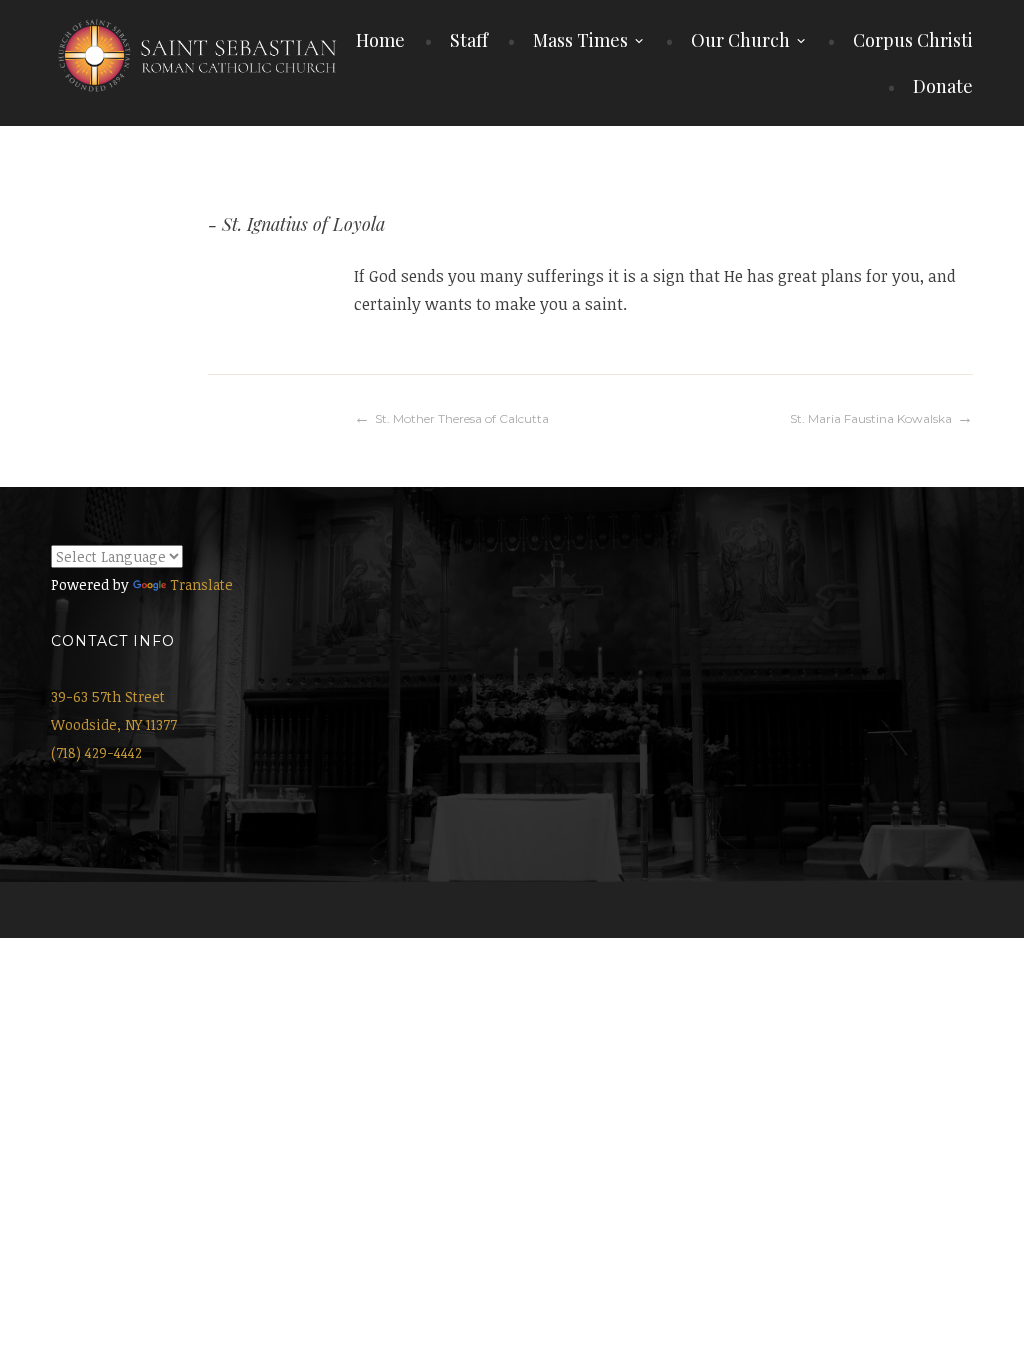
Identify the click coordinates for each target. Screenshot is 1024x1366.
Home (380, 40)
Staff (469, 40)
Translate (201, 584)
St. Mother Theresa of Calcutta (462, 418)
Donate (943, 86)
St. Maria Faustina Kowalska (871, 418)
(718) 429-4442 (96, 752)
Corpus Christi (913, 40)
